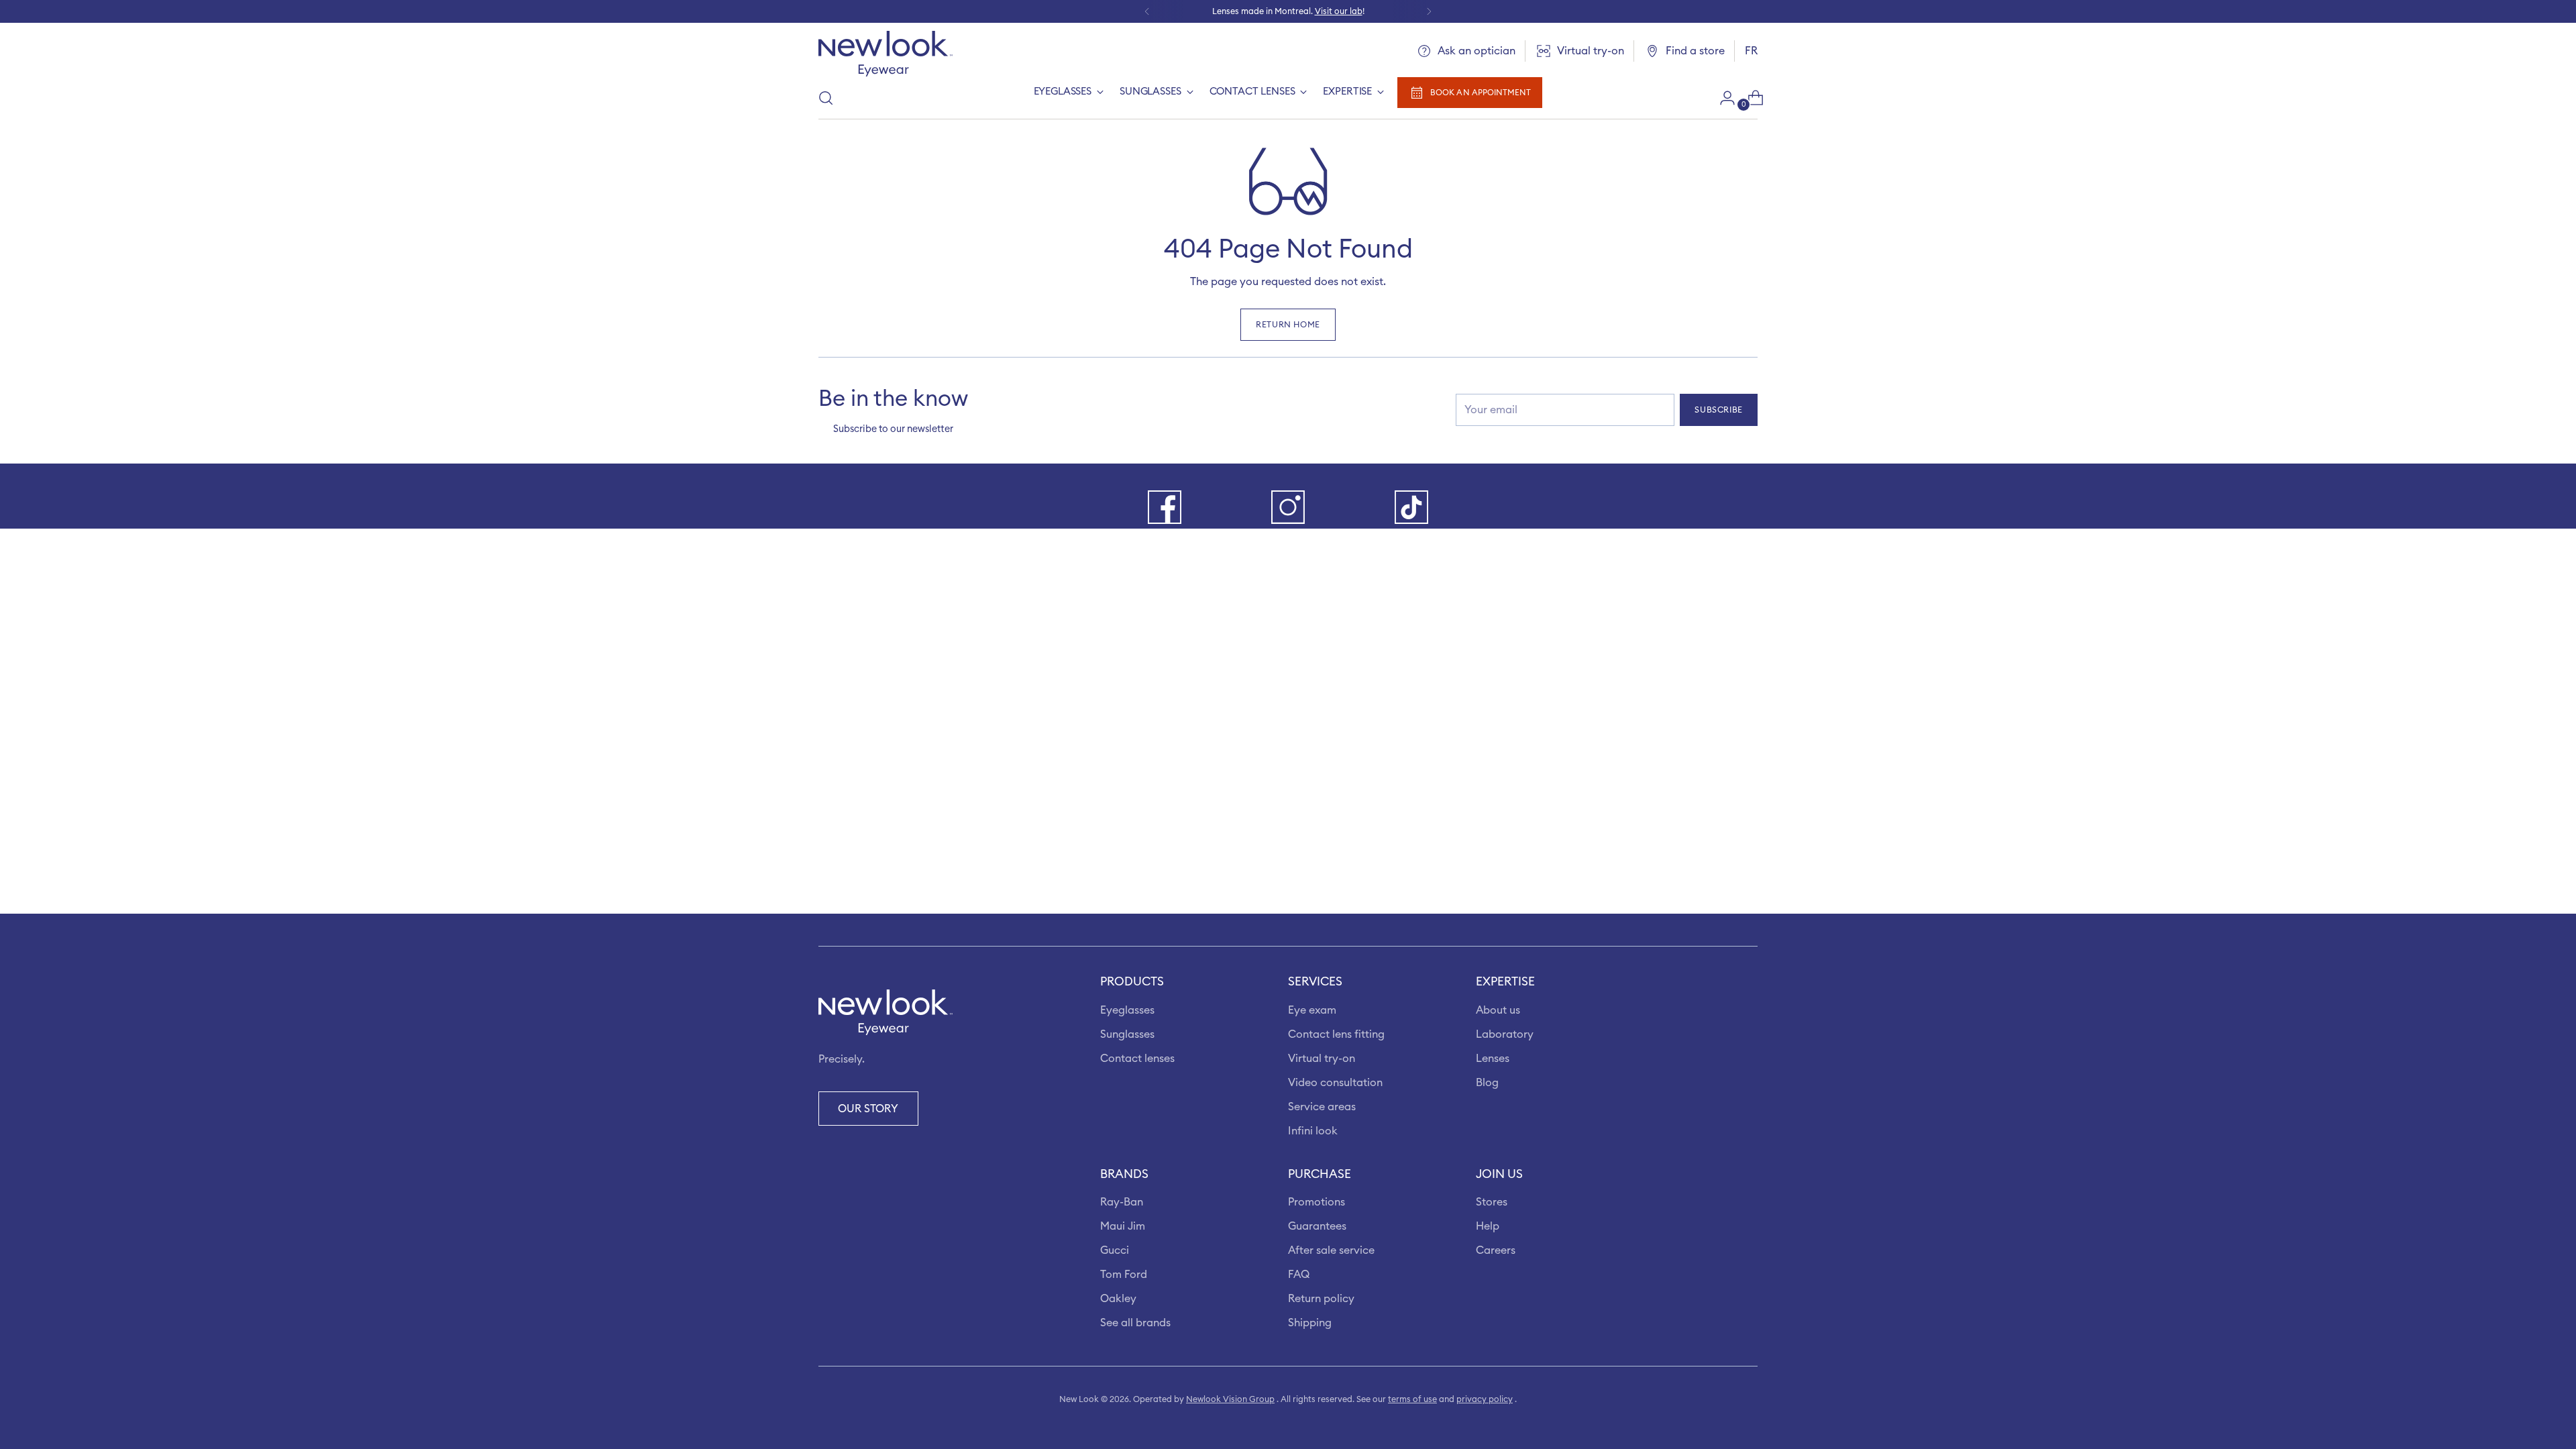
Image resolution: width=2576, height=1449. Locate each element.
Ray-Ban (1122, 1202)
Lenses (1493, 1059)
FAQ (1299, 1275)
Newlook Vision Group (1230, 1399)
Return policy (1321, 1299)
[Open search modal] (826, 98)
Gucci (1115, 1250)
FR (1751, 51)
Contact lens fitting (1336, 1034)
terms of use (1412, 1399)
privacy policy (1485, 1399)
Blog (1487, 1083)
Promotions (1317, 1202)
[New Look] (885, 54)
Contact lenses (1137, 1059)
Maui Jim (1123, 1226)
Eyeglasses (1127, 1010)
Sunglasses (1127, 1034)
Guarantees (1317, 1226)
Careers (1496, 1250)
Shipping (1310, 1323)
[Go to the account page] (1722, 98)
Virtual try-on (1322, 1059)
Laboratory (1505, 1034)
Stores (1492, 1202)
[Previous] (1147, 11)
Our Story (868, 1109)
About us (1498, 1010)
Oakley (1118, 1299)
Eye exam (1312, 1010)
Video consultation (1335, 1083)
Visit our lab (1339, 11)
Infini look (1313, 1131)
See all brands (1135, 1323)
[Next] (1429, 11)
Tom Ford (1124, 1275)
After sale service (1331, 1250)
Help (1488, 1226)
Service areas (1322, 1107)
